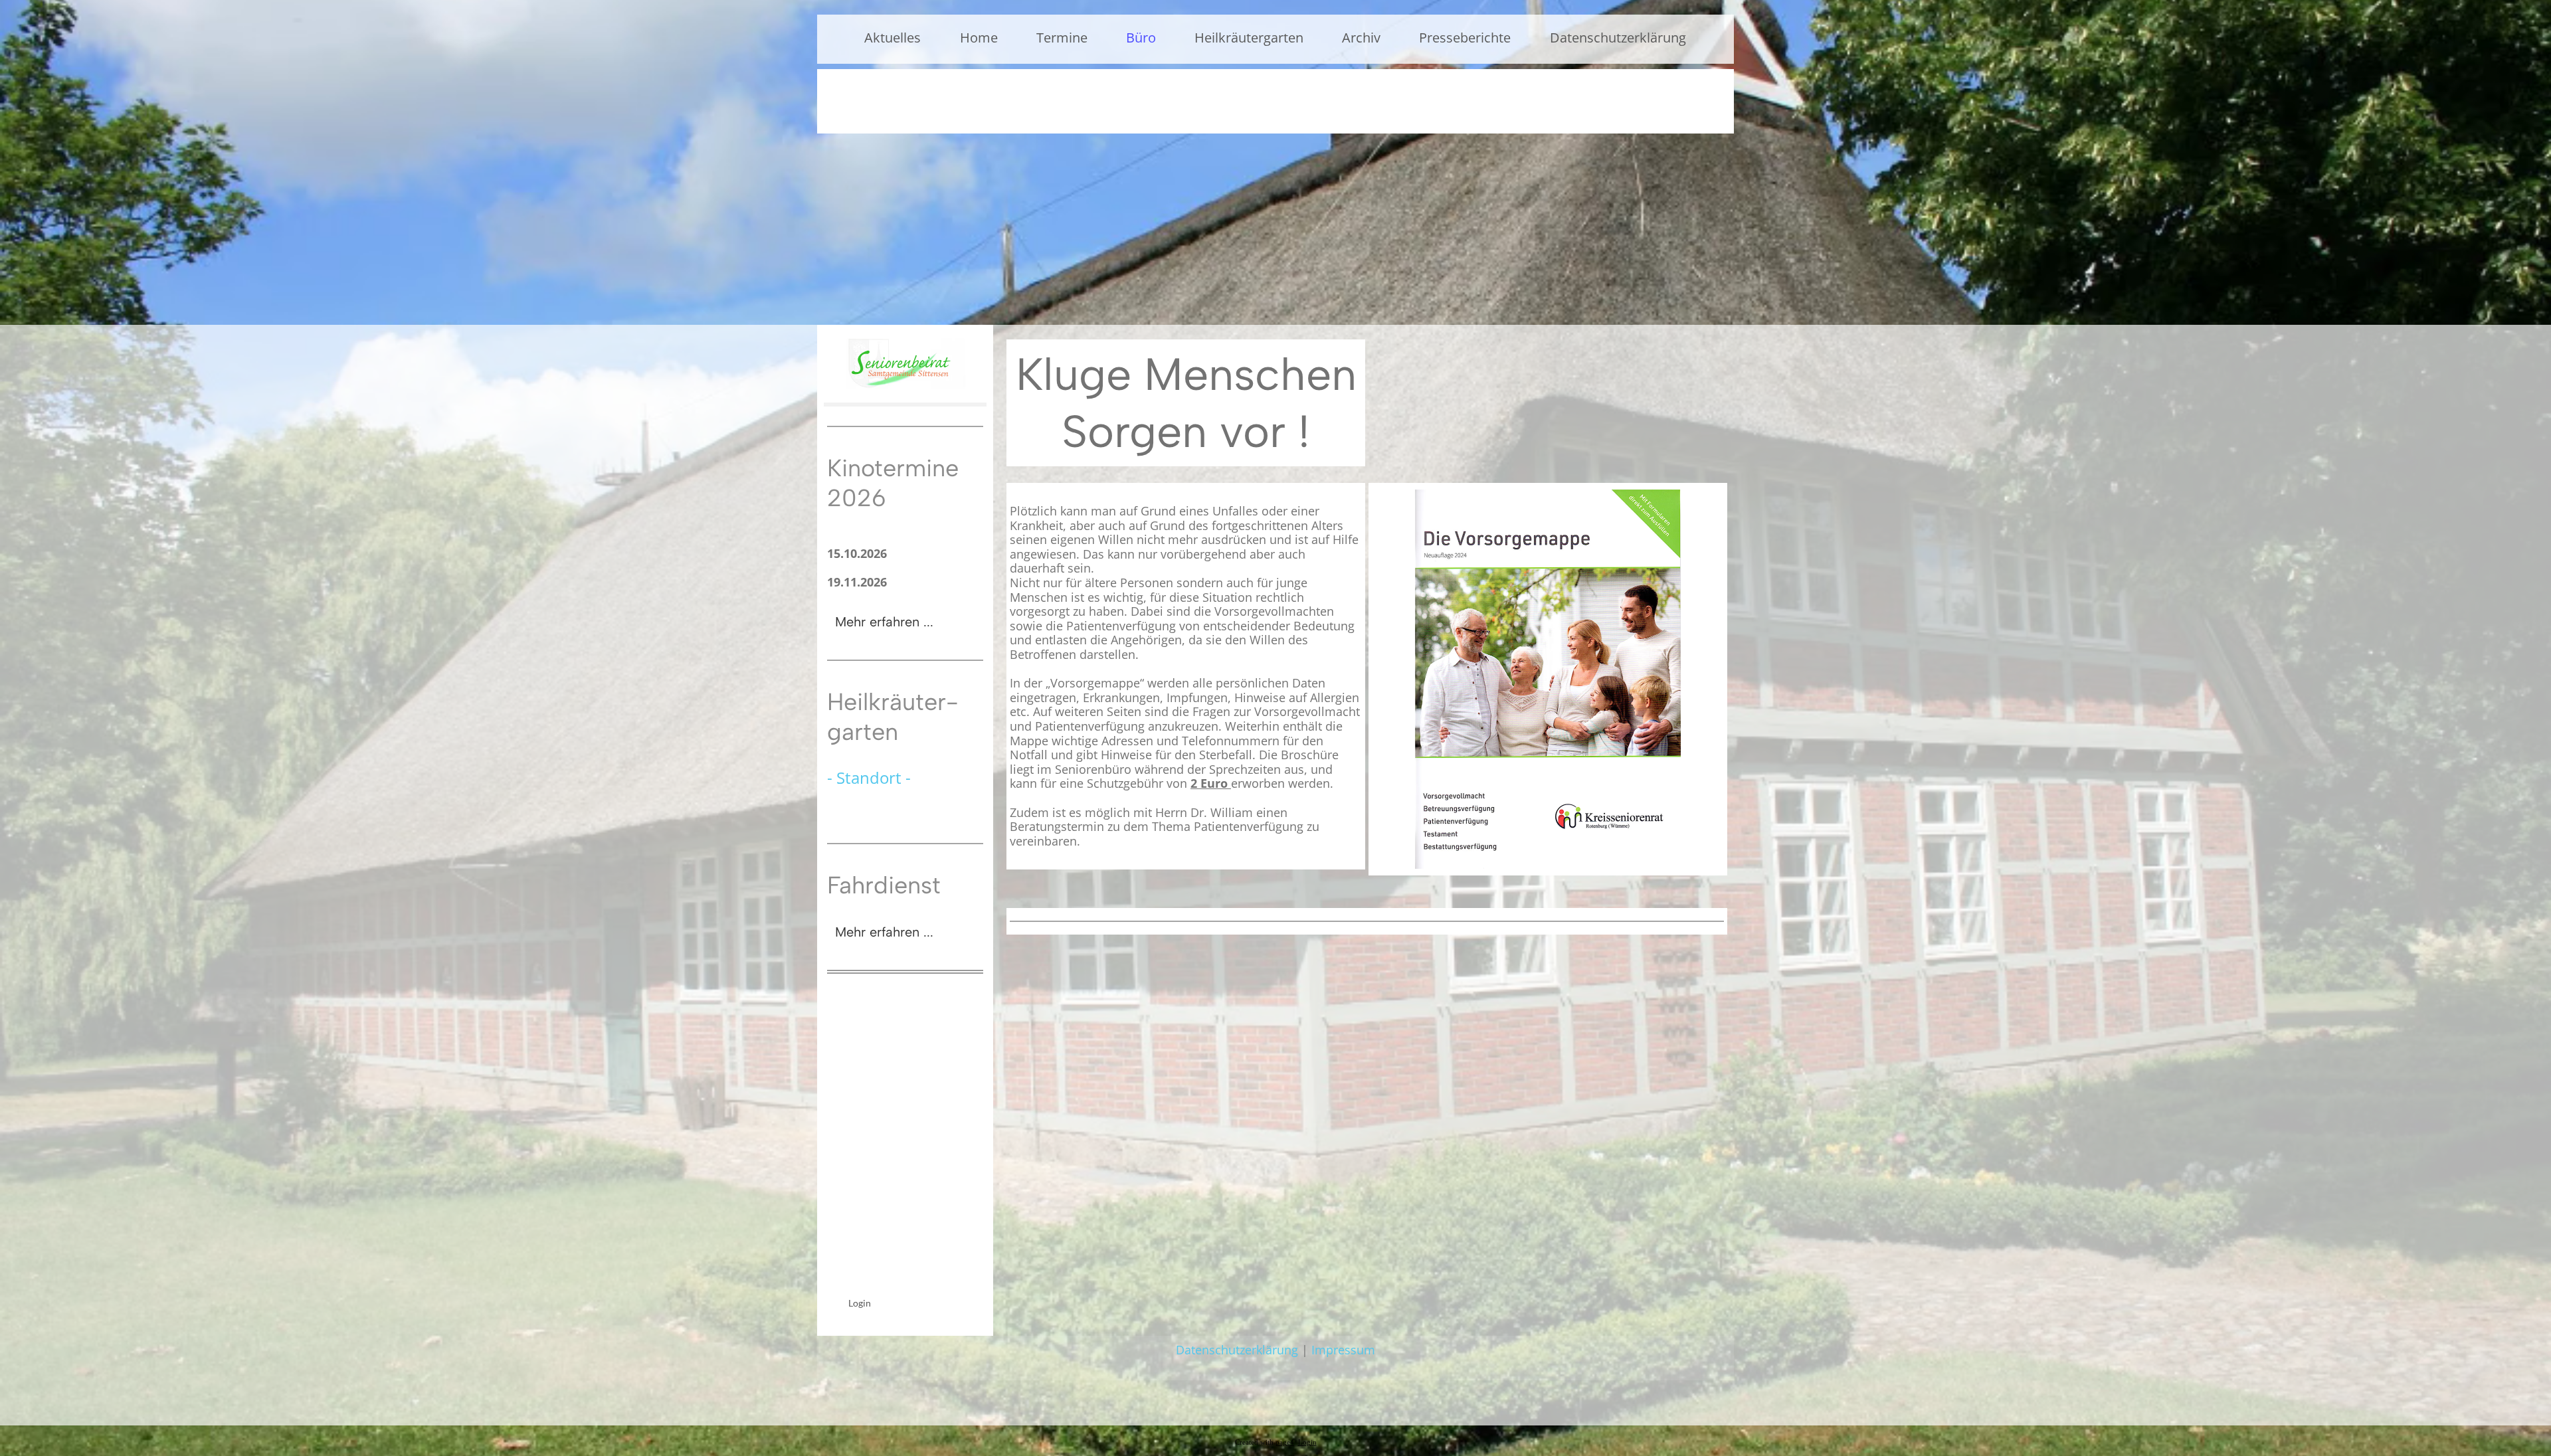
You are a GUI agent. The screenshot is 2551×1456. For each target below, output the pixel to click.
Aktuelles (893, 38)
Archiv (1361, 38)
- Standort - (869, 777)
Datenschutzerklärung (1618, 38)
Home (979, 38)
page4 (1285, 1442)
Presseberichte (1465, 38)
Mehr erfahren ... (884, 622)
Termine (1062, 38)
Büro (1141, 38)
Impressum (1343, 1350)
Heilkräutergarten (1249, 38)
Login (860, 1303)
